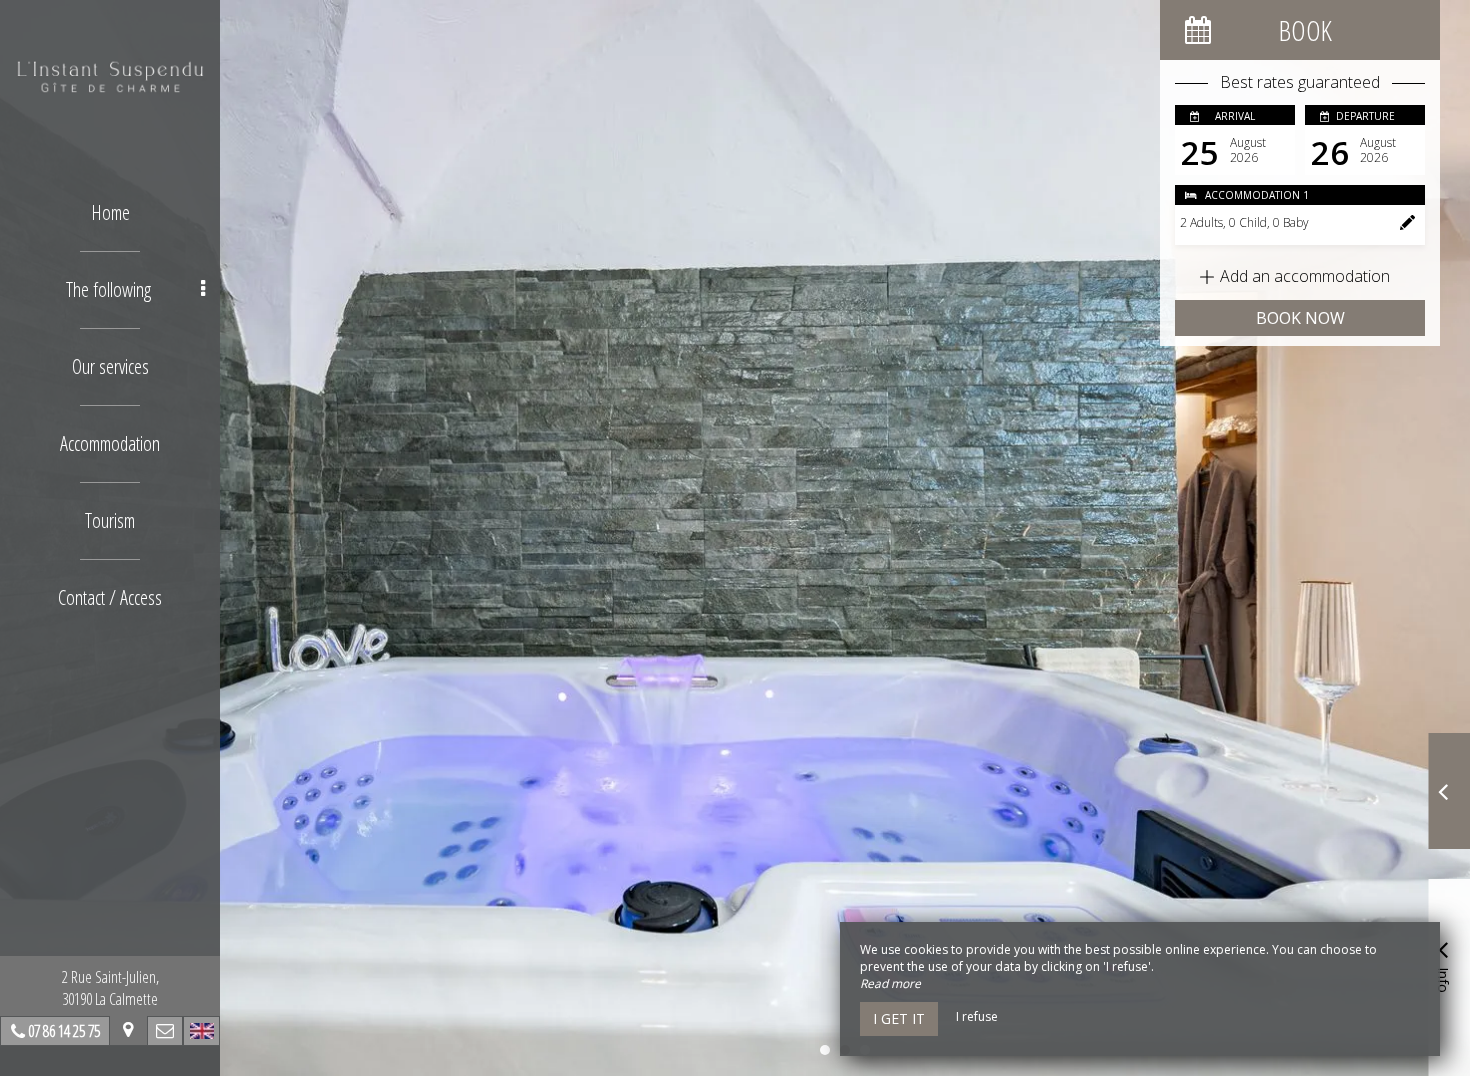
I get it (899, 1018)
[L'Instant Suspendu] (110, 75)
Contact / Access (110, 597)
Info (1443, 978)
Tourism (110, 520)
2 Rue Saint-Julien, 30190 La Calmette (110, 988)
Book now (1300, 318)
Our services (110, 366)
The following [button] (108, 289)
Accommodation (110, 443)
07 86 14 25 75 (64, 1031)
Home (110, 212)
